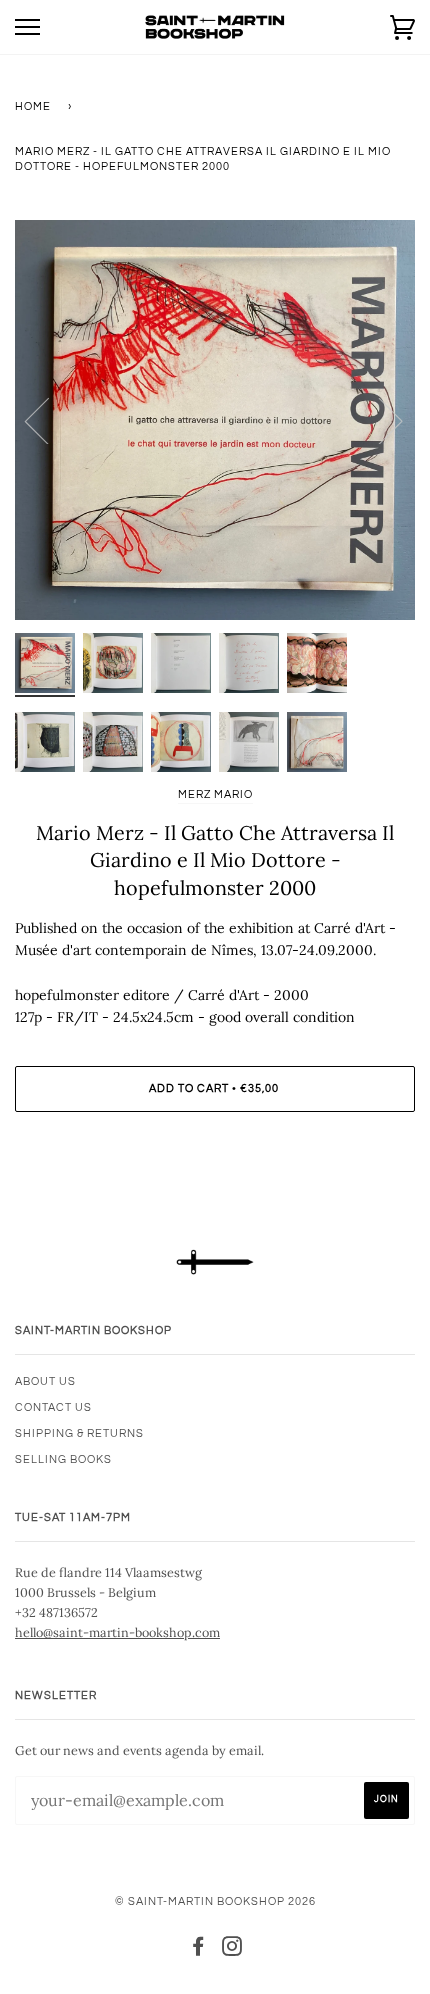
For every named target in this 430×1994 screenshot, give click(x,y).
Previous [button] (49, 420)
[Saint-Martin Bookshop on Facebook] (198, 1950)
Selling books (63, 1459)
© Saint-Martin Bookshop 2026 (215, 1901)
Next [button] (378, 420)
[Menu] (27, 27)
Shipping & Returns (79, 1433)
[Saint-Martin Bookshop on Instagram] (232, 1950)
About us (45, 1381)
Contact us (53, 1407)
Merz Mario (215, 794)
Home (33, 106)
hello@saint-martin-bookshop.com (117, 1632)
